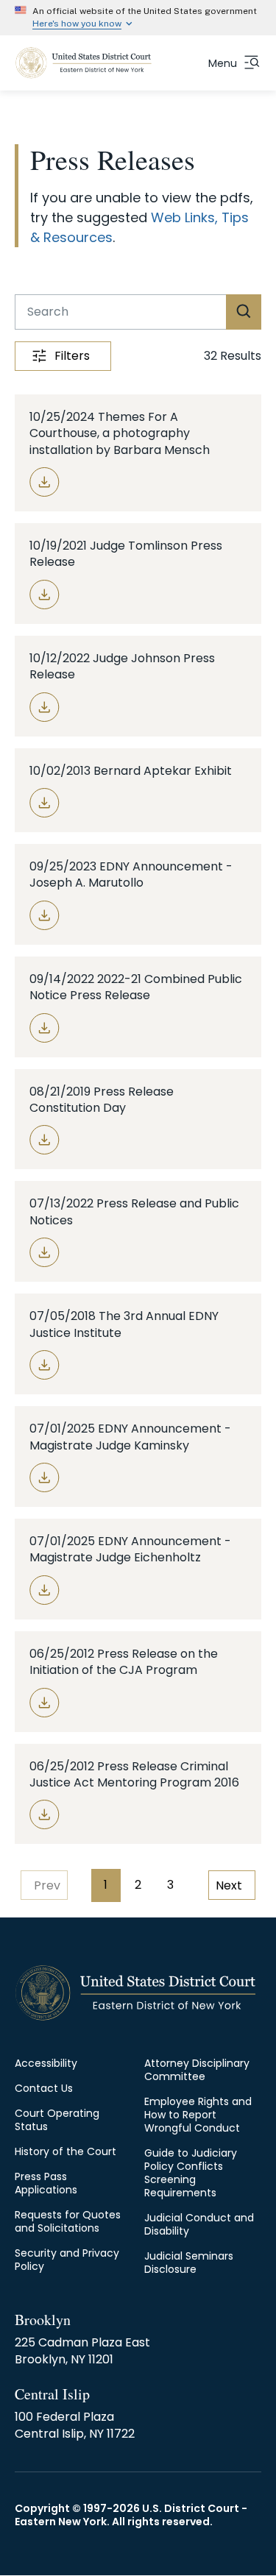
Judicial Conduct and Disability (199, 2224)
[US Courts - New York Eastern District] (84, 63)
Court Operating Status (57, 2120)
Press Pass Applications (46, 2183)
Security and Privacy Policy (67, 2260)
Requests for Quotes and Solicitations (68, 2221)
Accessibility (46, 2063)
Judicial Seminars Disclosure (189, 2263)
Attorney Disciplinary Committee (197, 2070)
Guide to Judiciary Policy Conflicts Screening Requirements (191, 2173)
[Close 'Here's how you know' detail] (258, 18)
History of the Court (66, 2151)
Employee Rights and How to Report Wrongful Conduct (198, 2115)
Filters (72, 356)
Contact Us (44, 2088)
